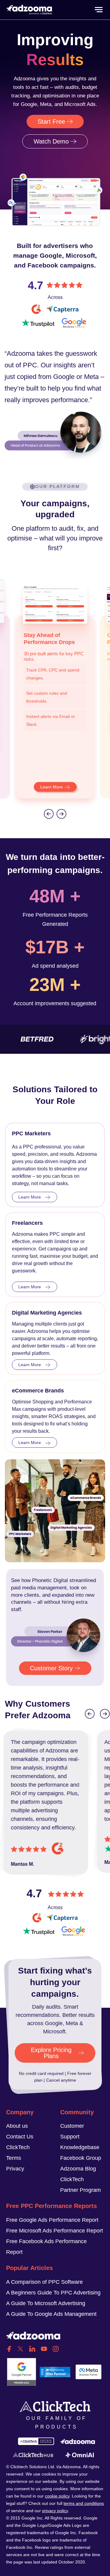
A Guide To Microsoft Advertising (46, 2303)
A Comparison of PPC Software (44, 2282)
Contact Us (20, 2137)
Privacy (15, 2169)
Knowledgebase (80, 2147)
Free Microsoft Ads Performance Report (55, 2231)
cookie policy (57, 2496)
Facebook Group (81, 2158)
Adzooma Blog (78, 2169)
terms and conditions (84, 2503)
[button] (49, 814)
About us (17, 2126)
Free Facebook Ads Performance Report (46, 2247)
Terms (14, 2158)
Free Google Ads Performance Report (52, 2220)
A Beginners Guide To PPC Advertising (53, 2293)
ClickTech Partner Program (81, 2185)
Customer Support (72, 2131)
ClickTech (18, 2147)
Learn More (52, 787)
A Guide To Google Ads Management (51, 2314)
